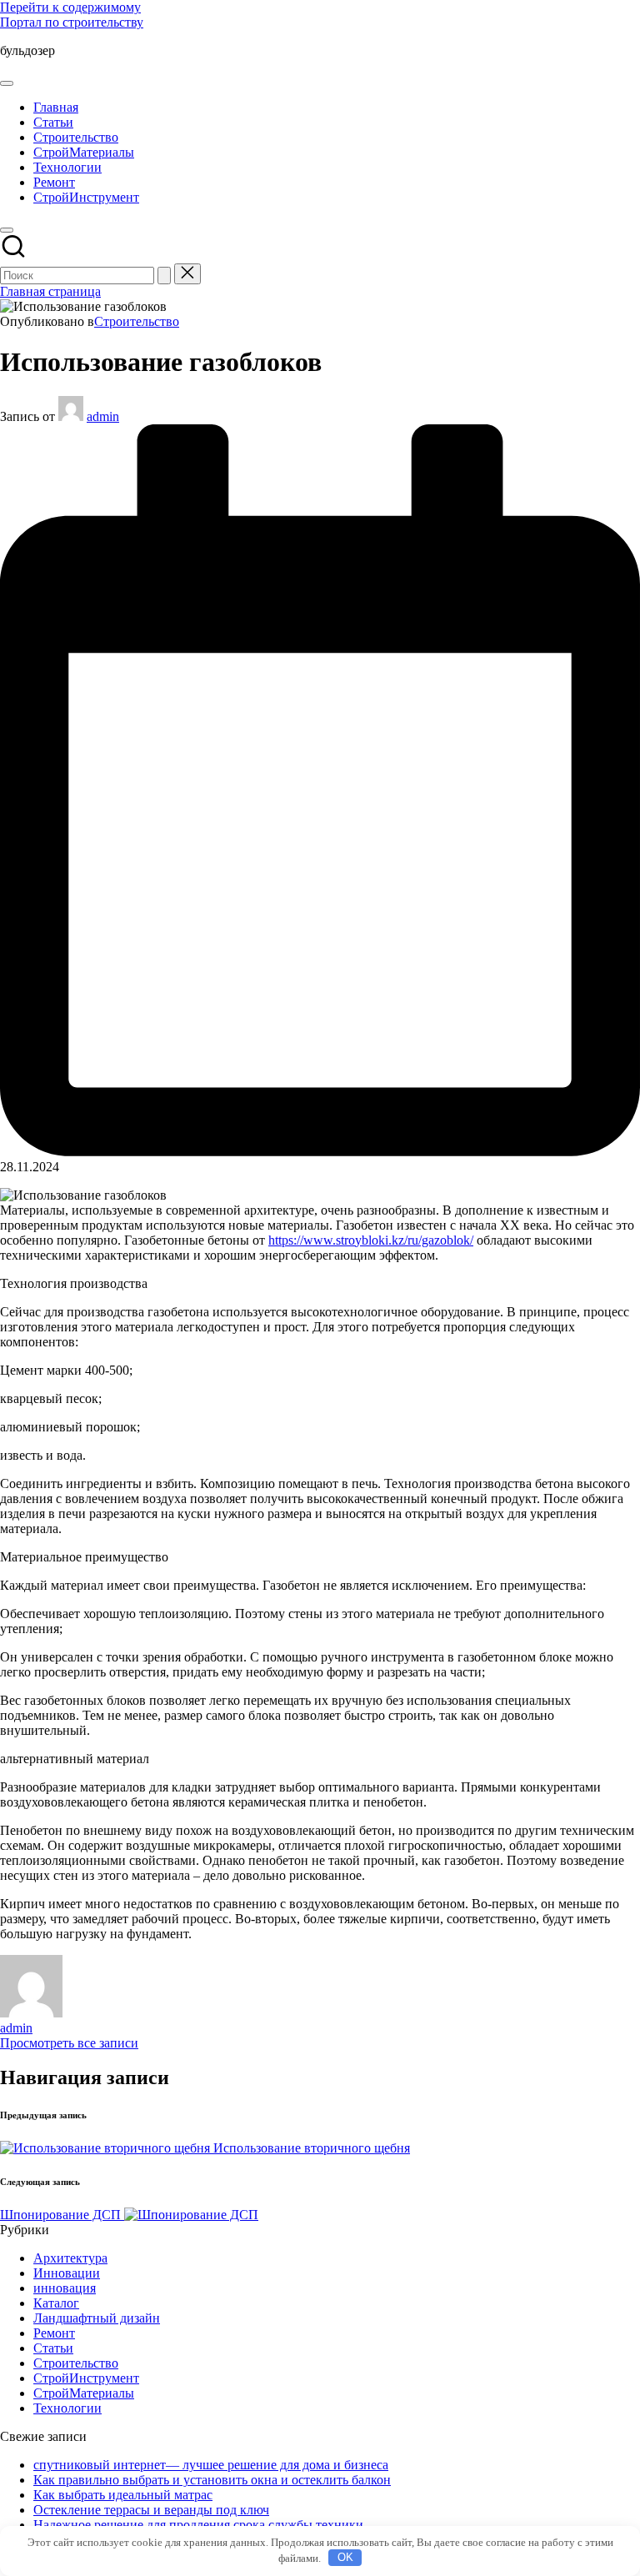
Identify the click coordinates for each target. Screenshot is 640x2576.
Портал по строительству (72, 22)
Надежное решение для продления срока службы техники (198, 2525)
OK (345, 2557)
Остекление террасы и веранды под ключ (151, 2510)
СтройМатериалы (84, 2393)
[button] (164, 276)
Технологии (67, 2408)
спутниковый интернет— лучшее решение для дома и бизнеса (211, 2465)
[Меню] (7, 83)
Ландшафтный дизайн (97, 2318)
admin (16, 2028)
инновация (65, 2288)
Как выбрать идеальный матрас (123, 2495)
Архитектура (70, 2258)
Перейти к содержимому (70, 7)
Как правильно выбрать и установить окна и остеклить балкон (212, 2480)
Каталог (56, 2303)
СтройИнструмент (86, 2378)
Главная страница (50, 291)
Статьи (53, 2348)
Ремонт (54, 2333)
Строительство (137, 321)
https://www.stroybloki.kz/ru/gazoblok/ (371, 1240)
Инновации (67, 2273)
